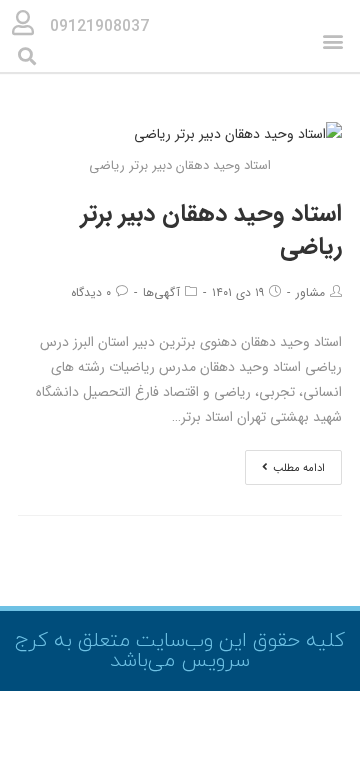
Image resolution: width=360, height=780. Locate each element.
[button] (333, 41)
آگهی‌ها (161, 292)
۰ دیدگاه (91, 292)
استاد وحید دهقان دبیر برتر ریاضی (211, 231)
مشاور (310, 292)
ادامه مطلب (299, 468)
